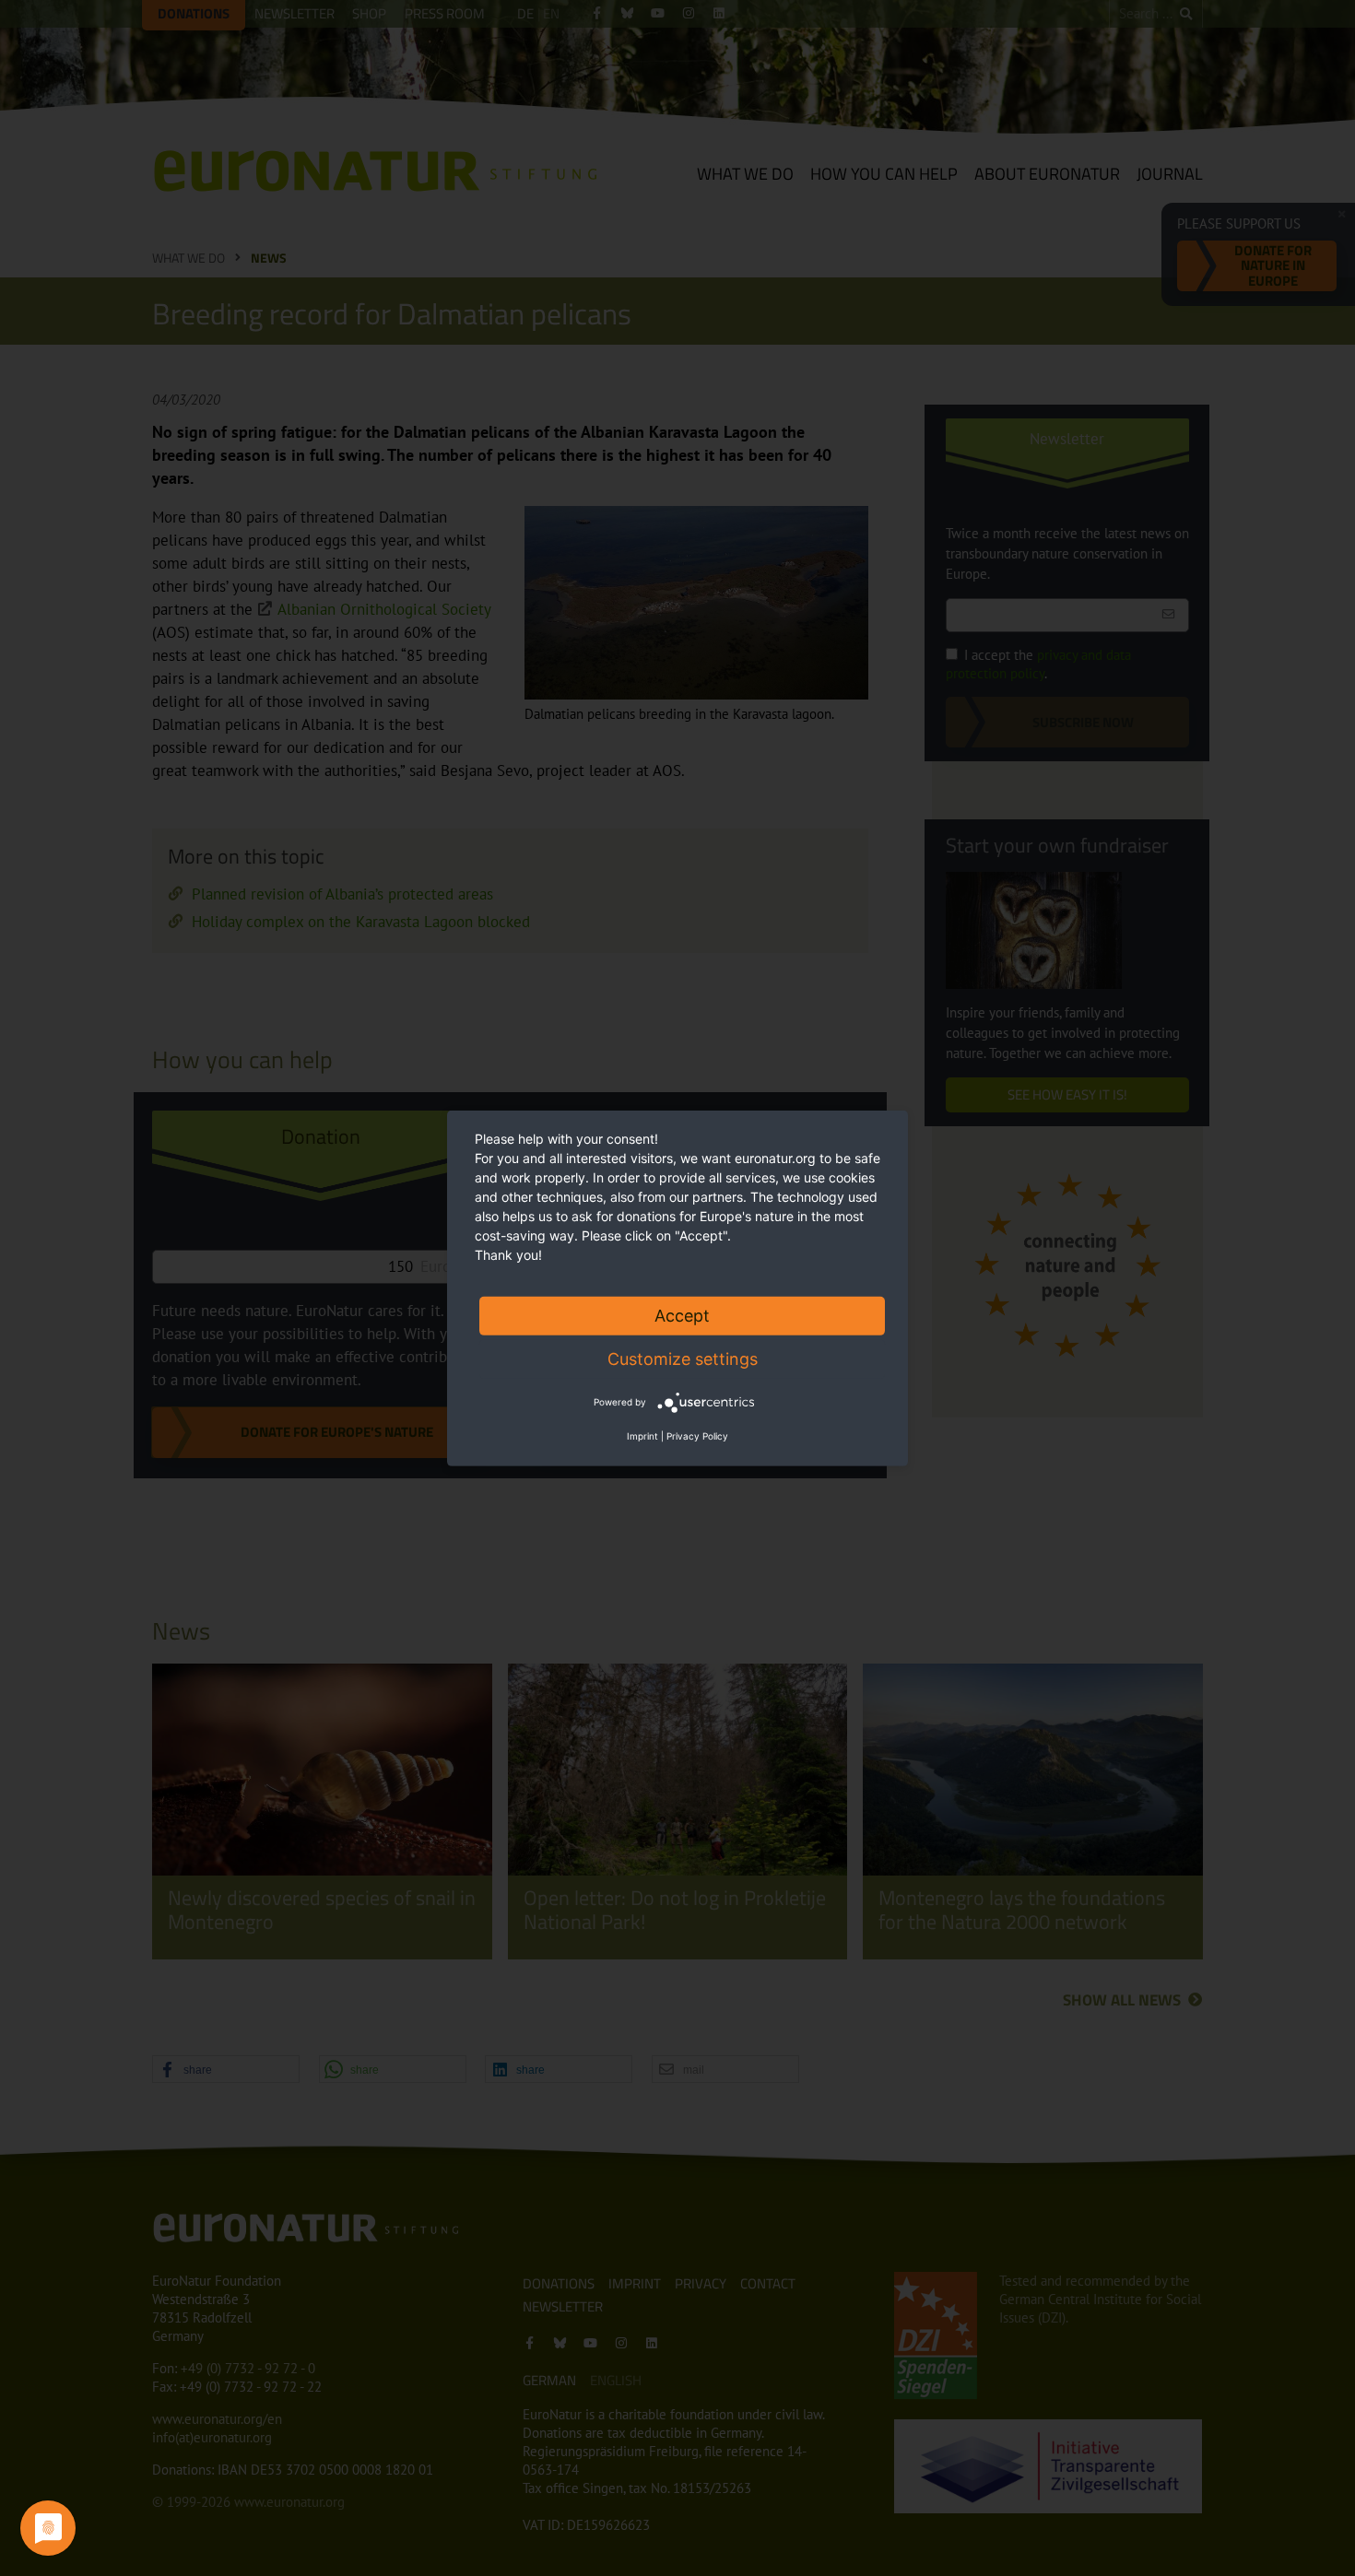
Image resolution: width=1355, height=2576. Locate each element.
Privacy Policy (697, 1436)
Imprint (642, 1436)
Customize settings (683, 1358)
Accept (682, 1315)
